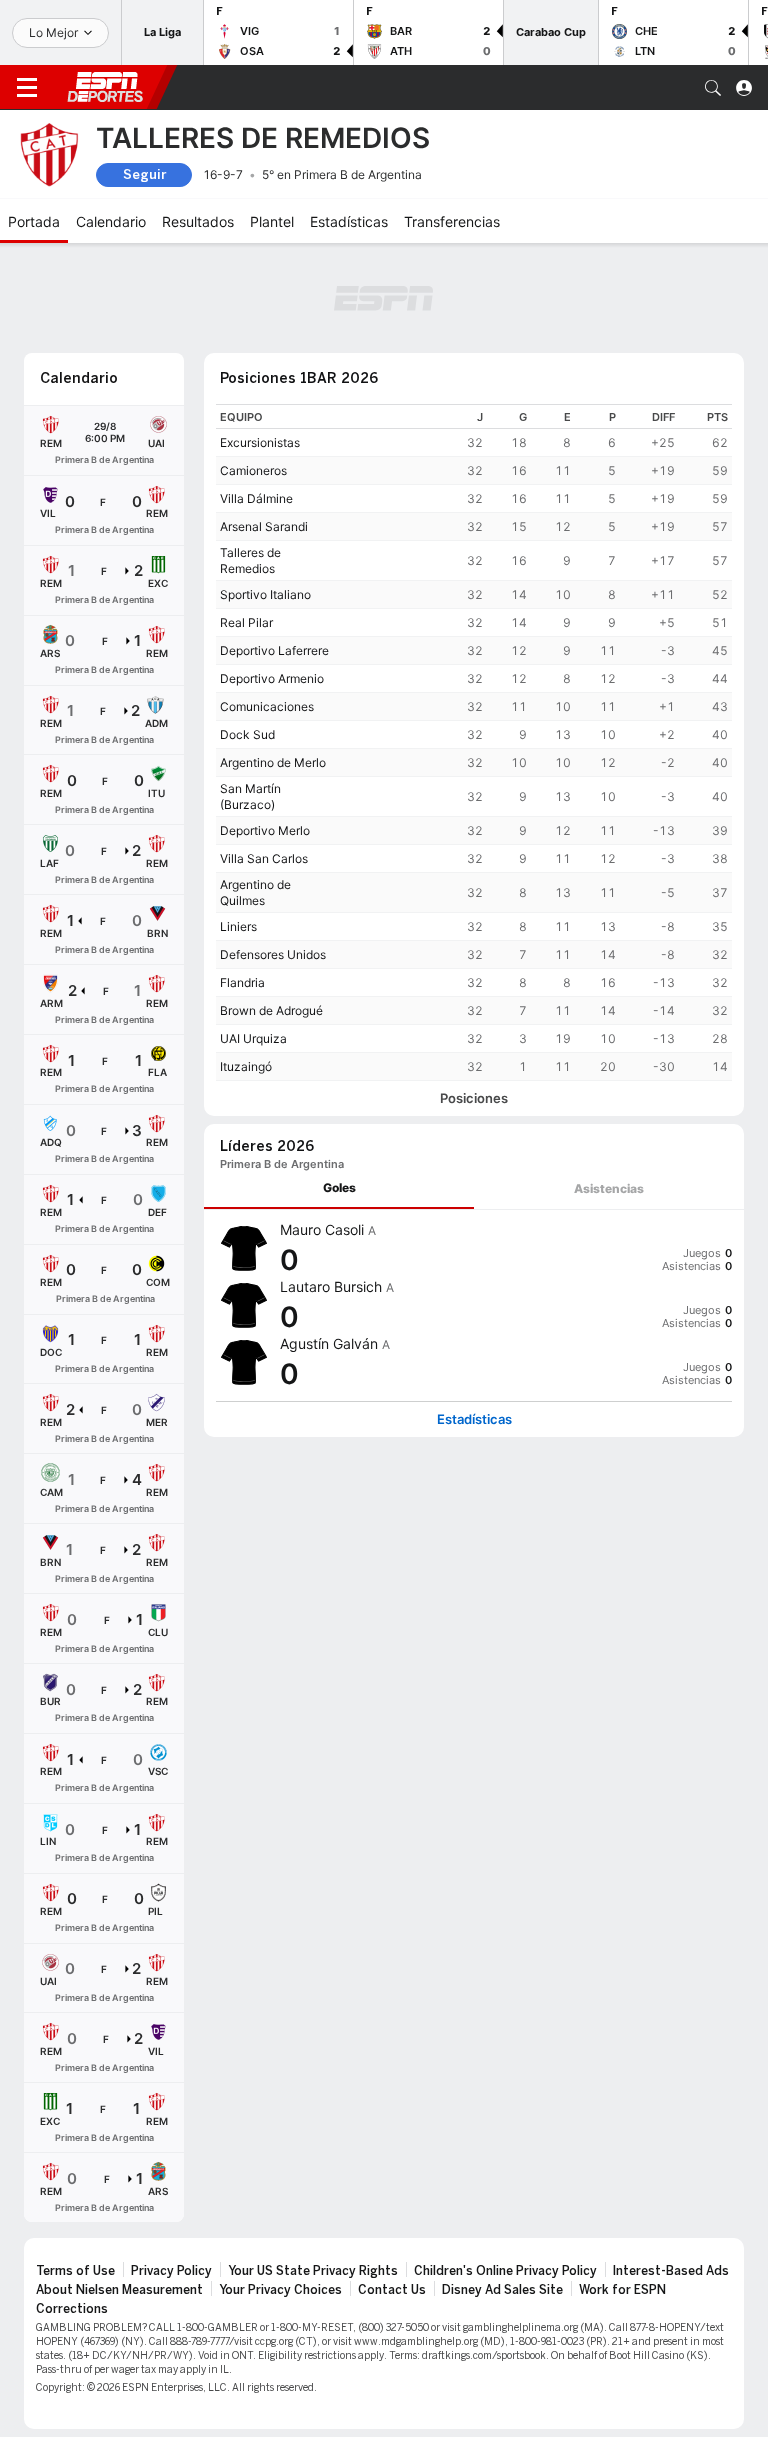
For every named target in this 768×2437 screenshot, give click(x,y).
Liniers (238, 926)
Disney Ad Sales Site (502, 2290)
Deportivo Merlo (265, 830)
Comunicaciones (267, 706)
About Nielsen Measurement (119, 2290)
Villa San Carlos (264, 858)
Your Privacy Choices (280, 2290)
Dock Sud (247, 734)
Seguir (144, 174)
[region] (474, 742)
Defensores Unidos (273, 954)
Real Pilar (246, 622)
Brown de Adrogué (271, 1010)
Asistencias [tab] (609, 1188)
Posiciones (474, 1098)
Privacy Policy (171, 2271)
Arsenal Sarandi (264, 526)
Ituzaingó (246, 1066)
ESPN (105, 87)
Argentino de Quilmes (255, 892)
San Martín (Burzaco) (250, 796)
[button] (713, 88)
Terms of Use (75, 2271)
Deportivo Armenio (272, 678)
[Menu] (27, 88)
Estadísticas (474, 1419)
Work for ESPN (622, 2290)
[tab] (339, 1188)
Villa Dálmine (256, 498)
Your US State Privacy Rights (313, 2271)
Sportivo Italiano (265, 594)
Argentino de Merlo (273, 762)
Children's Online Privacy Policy (505, 2271)
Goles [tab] (339, 1187)
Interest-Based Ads (671, 2271)
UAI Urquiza (253, 1038)
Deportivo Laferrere (274, 650)
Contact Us (392, 2290)
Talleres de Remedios (250, 560)
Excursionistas (260, 442)
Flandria (242, 982)
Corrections (72, 2309)
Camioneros (253, 470)
